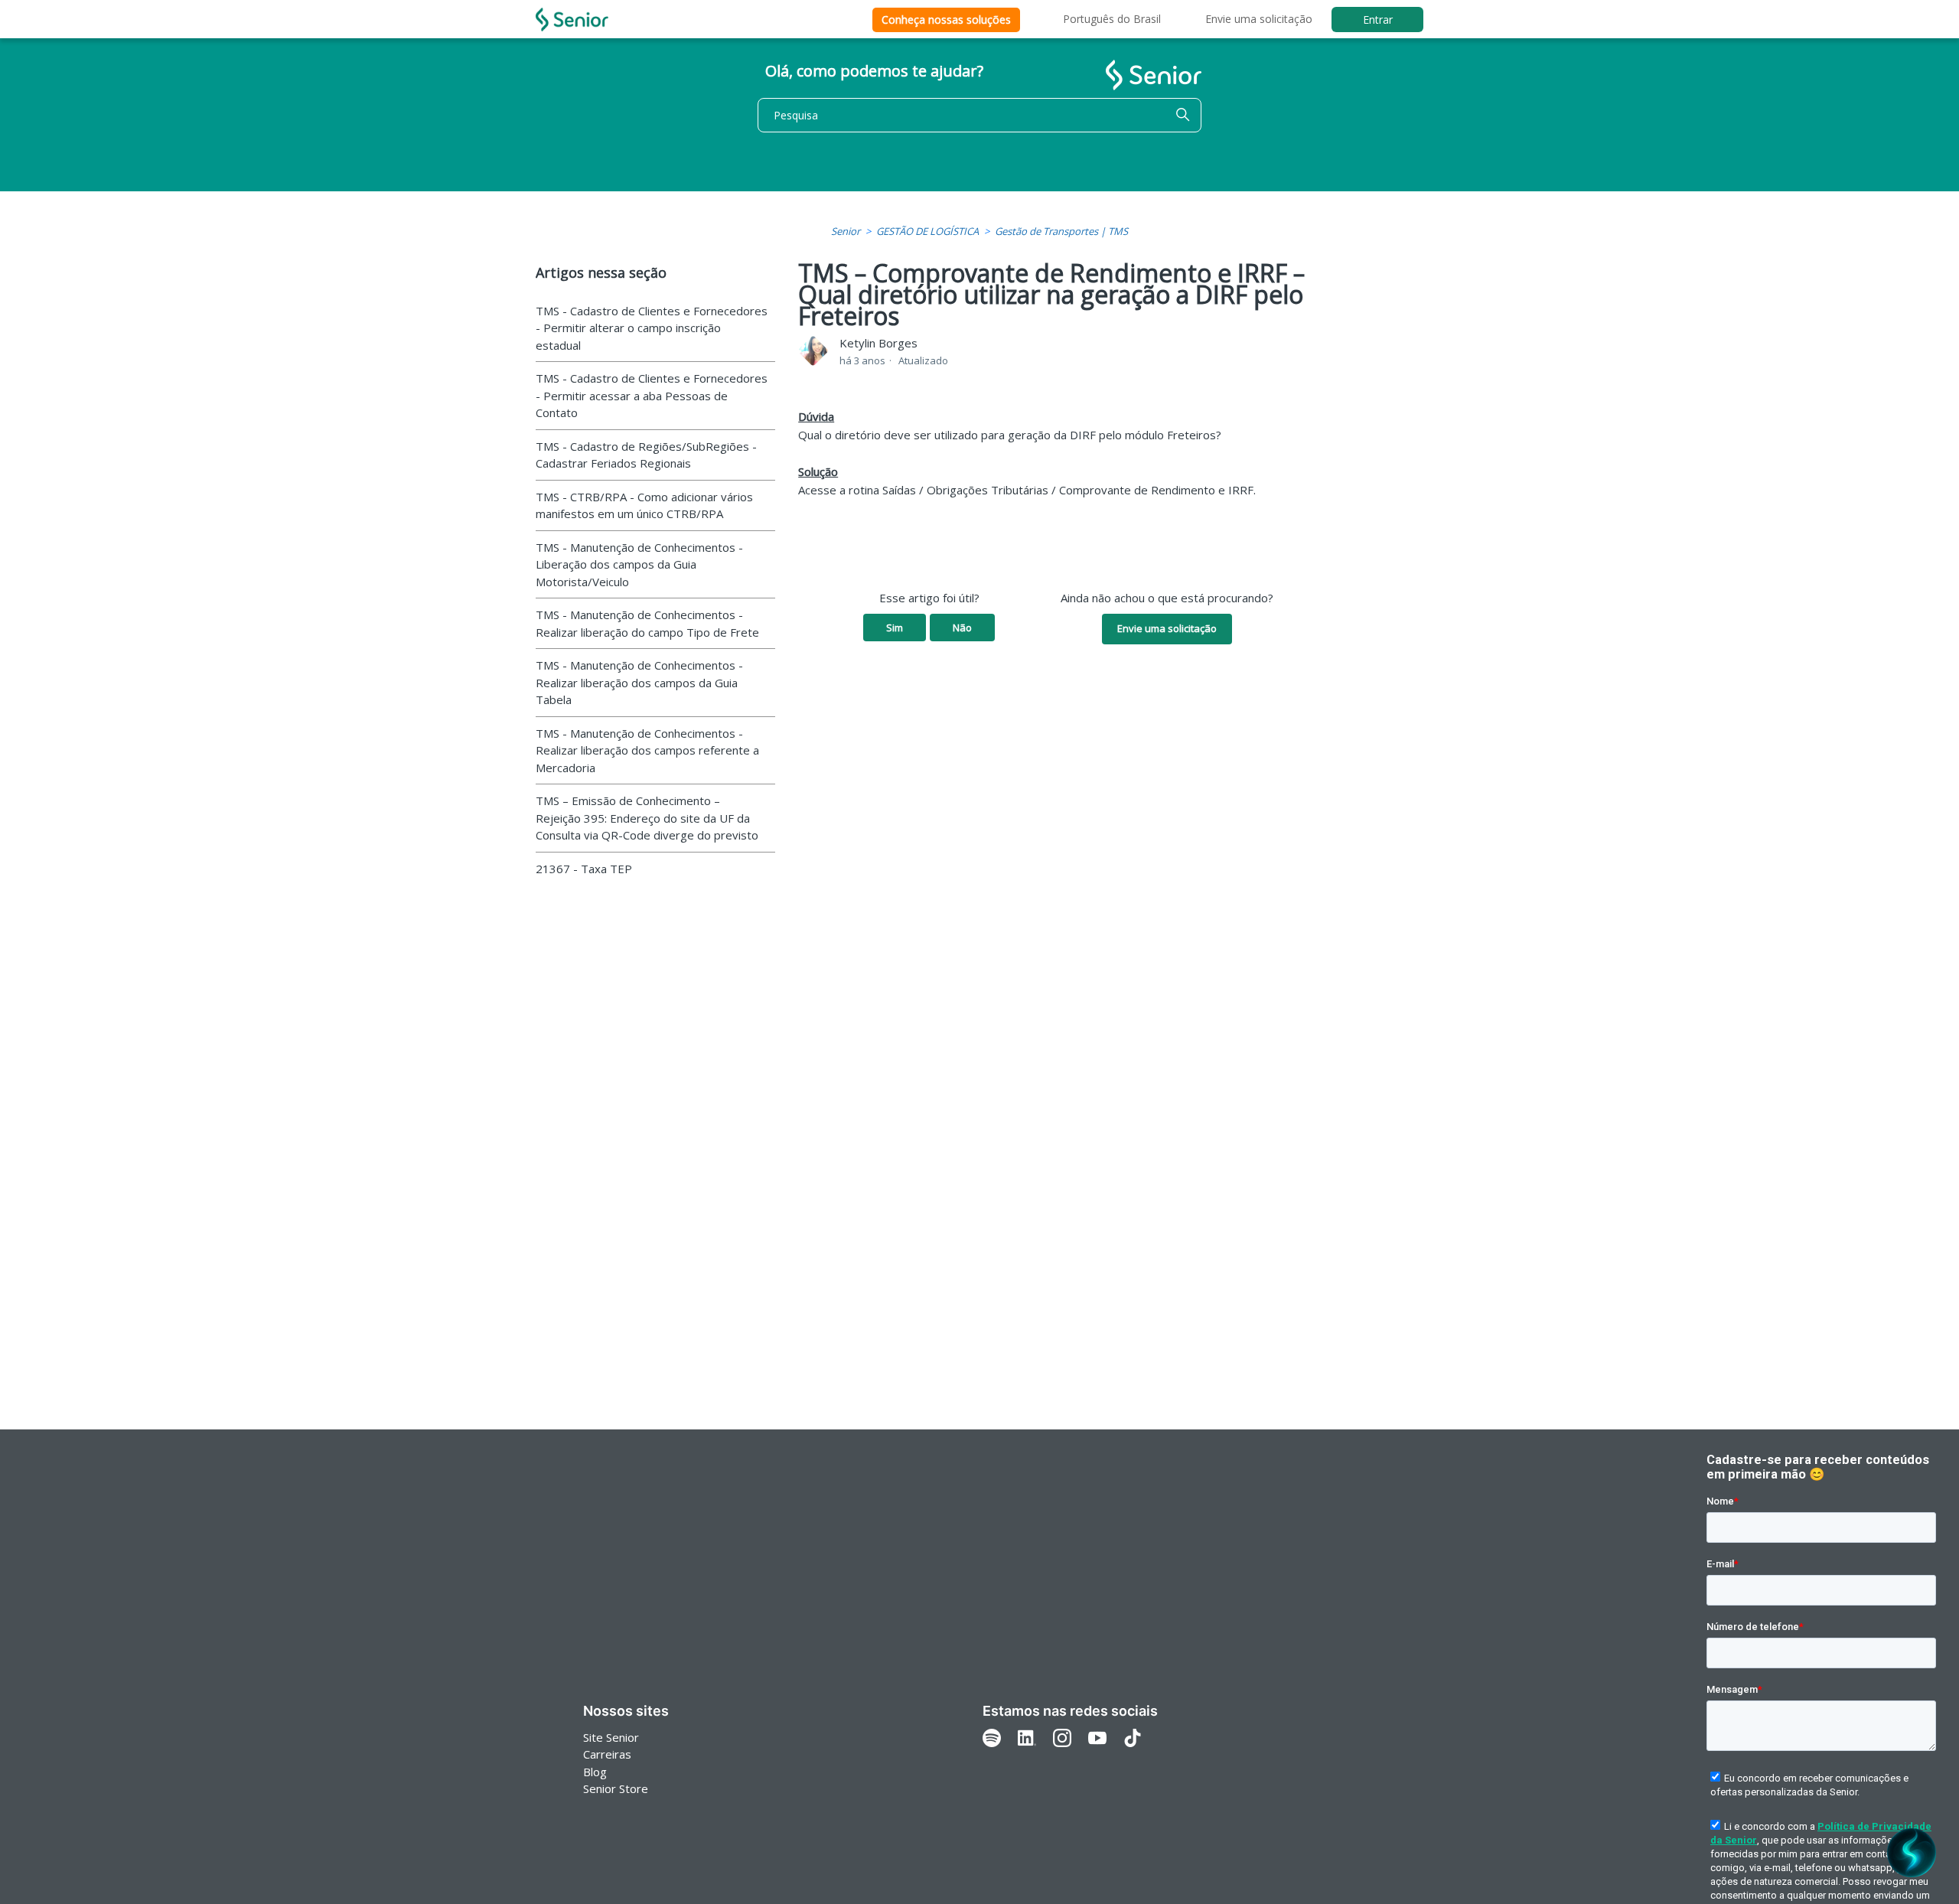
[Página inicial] (572, 20)
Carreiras (607, 1754)
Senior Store (616, 1788)
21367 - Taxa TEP (584, 869)
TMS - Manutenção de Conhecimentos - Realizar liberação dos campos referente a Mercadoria (647, 750)
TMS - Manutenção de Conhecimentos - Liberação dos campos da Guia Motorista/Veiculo (639, 564)
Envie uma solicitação (1259, 19)
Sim (895, 628)
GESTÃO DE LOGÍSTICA (927, 231)
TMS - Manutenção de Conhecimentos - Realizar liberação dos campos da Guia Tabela (639, 682)
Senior (846, 231)
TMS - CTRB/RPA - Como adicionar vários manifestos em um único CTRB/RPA (644, 505)
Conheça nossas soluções (946, 20)
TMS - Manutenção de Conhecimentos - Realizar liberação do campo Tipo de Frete (647, 623)
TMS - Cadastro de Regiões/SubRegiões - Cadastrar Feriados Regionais (646, 455)
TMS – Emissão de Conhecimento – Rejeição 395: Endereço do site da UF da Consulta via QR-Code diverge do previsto (647, 818)
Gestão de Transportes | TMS (1061, 231)
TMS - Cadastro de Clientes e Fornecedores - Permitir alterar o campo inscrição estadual (652, 328)
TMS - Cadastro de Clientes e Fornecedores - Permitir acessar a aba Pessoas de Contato (652, 395)
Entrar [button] (1378, 20)
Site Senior (611, 1737)
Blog (595, 1772)
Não (962, 628)
